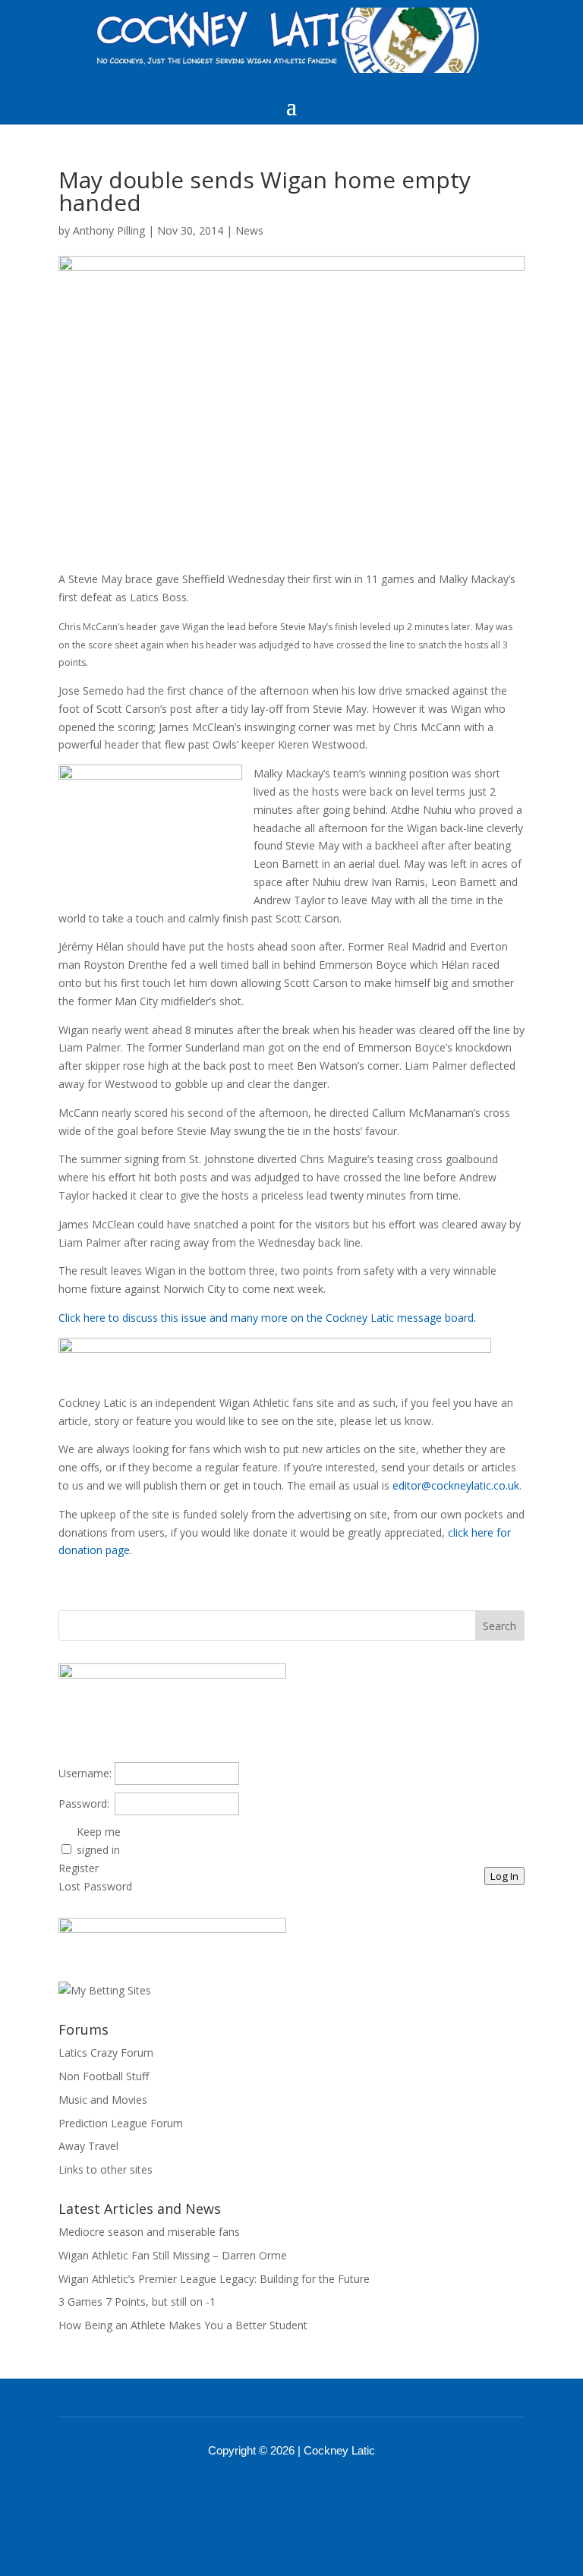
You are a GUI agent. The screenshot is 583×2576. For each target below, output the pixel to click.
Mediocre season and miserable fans (149, 2232)
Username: (85, 1773)
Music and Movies (103, 2100)
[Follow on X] (311, 2492)
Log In (504, 1876)
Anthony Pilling (109, 230)
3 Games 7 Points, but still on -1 (137, 2302)
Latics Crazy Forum (106, 2053)
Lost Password (95, 1886)
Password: (84, 1804)
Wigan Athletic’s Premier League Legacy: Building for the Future (214, 2279)
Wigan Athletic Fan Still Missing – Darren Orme (173, 2255)
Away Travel (88, 2146)
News (249, 230)
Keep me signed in (99, 1841)
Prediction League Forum (121, 2123)
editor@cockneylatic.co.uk (456, 1485)
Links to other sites (106, 2169)
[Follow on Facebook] (272, 2492)
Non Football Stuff (104, 2076)
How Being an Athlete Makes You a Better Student (183, 2325)
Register (79, 1868)
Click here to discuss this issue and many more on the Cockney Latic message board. (267, 1318)
